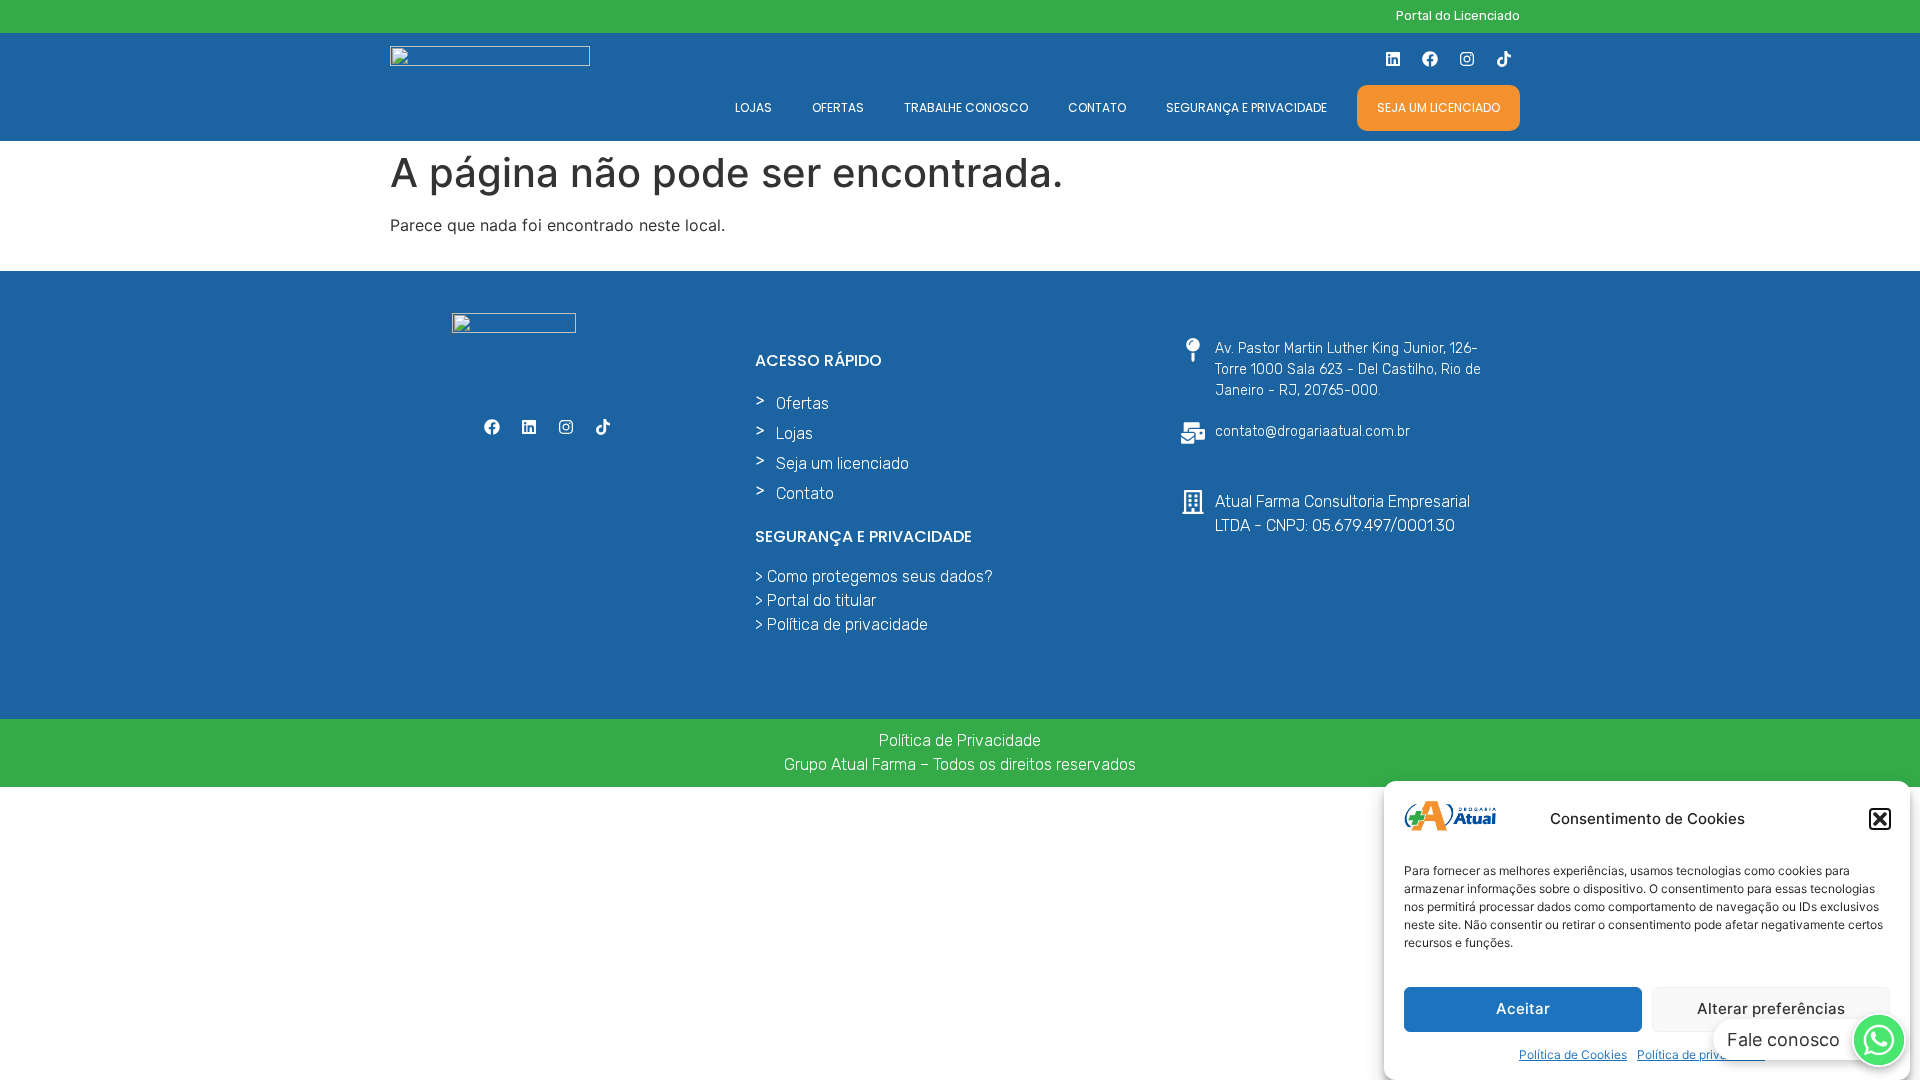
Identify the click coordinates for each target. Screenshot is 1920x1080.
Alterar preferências (1771, 1008)
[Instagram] (1467, 59)
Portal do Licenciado (1458, 15)
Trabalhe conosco (966, 107)
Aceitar (1523, 1008)
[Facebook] (1430, 59)
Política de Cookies (1573, 1054)
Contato (1097, 107)
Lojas (753, 107)
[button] (1880, 819)
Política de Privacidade (960, 740)
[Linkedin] (1393, 59)
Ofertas (838, 107)
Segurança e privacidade (1246, 107)
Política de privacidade (1701, 1054)
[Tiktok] (1504, 59)
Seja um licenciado (1438, 107)
